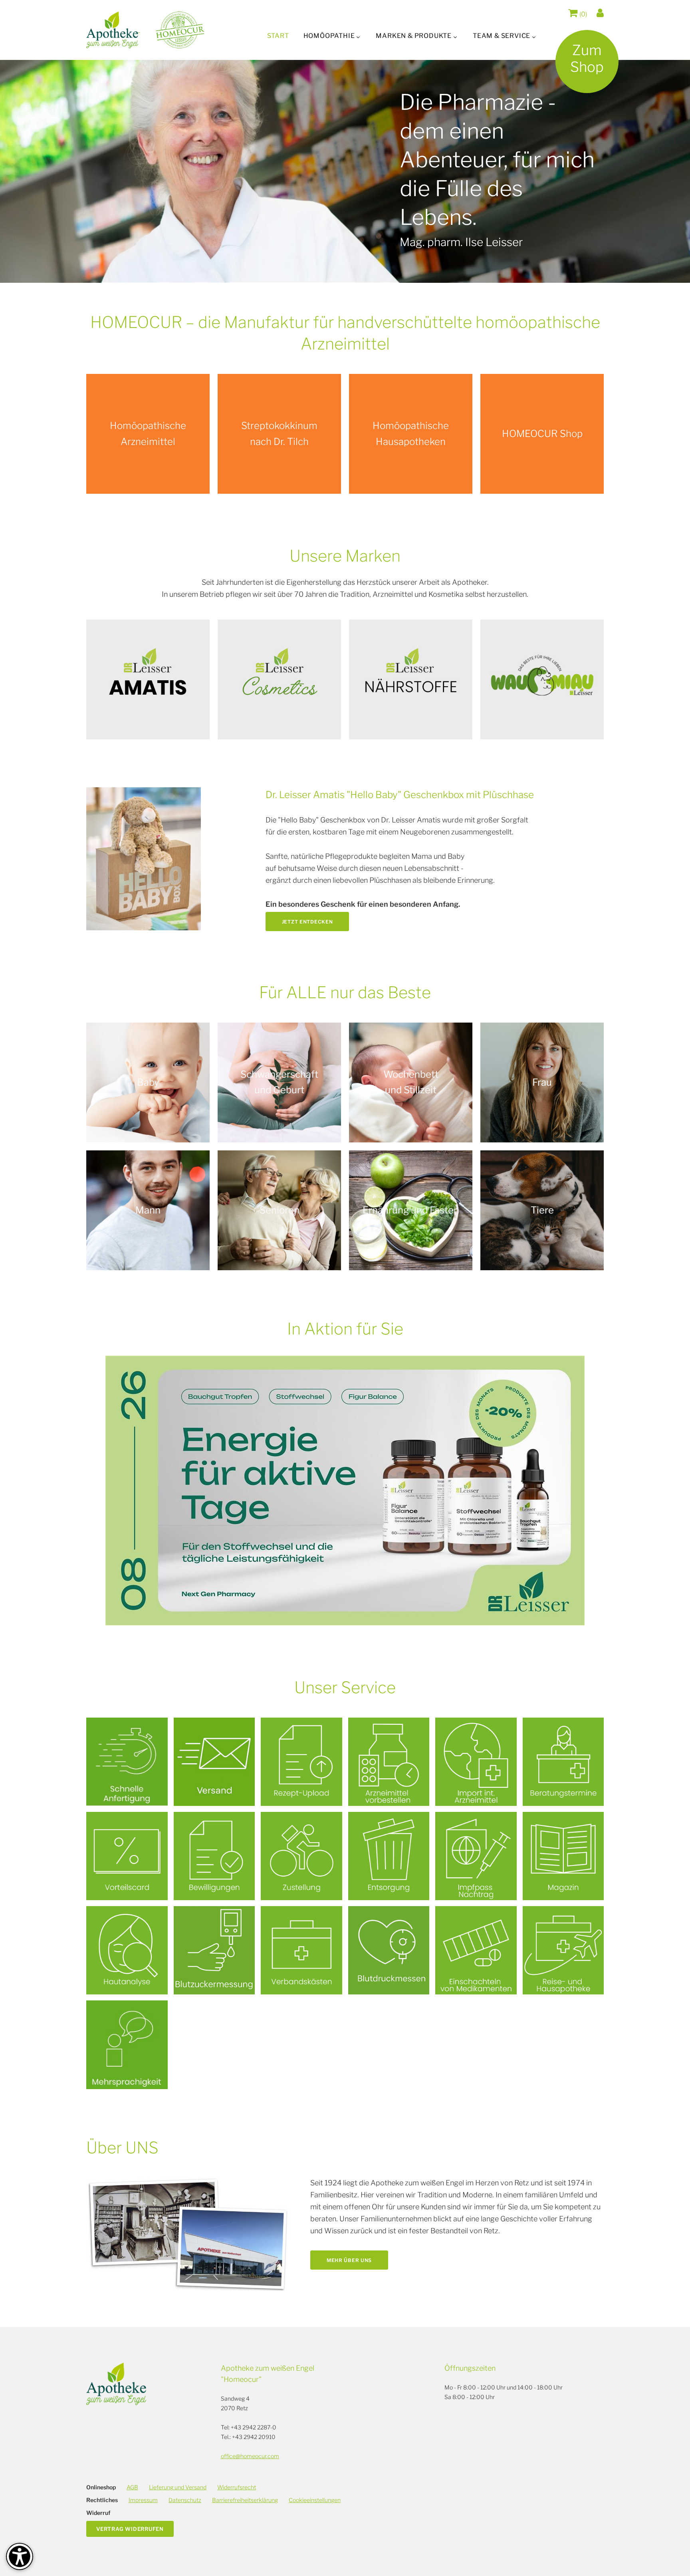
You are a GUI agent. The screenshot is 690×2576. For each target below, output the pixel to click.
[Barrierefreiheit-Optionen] (20, 2556)
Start (278, 36)
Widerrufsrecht (237, 2487)
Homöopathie (329, 36)
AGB (132, 2487)
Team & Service (502, 36)
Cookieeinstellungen (315, 2500)
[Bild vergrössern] (144, 859)
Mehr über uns (349, 2260)
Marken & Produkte (414, 36)
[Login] (600, 13)
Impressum (143, 2500)
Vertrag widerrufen (130, 2529)
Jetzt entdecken (307, 922)
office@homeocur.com (250, 2456)
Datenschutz (185, 2500)
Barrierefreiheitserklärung (245, 2500)
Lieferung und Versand (178, 2487)
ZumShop (587, 59)
